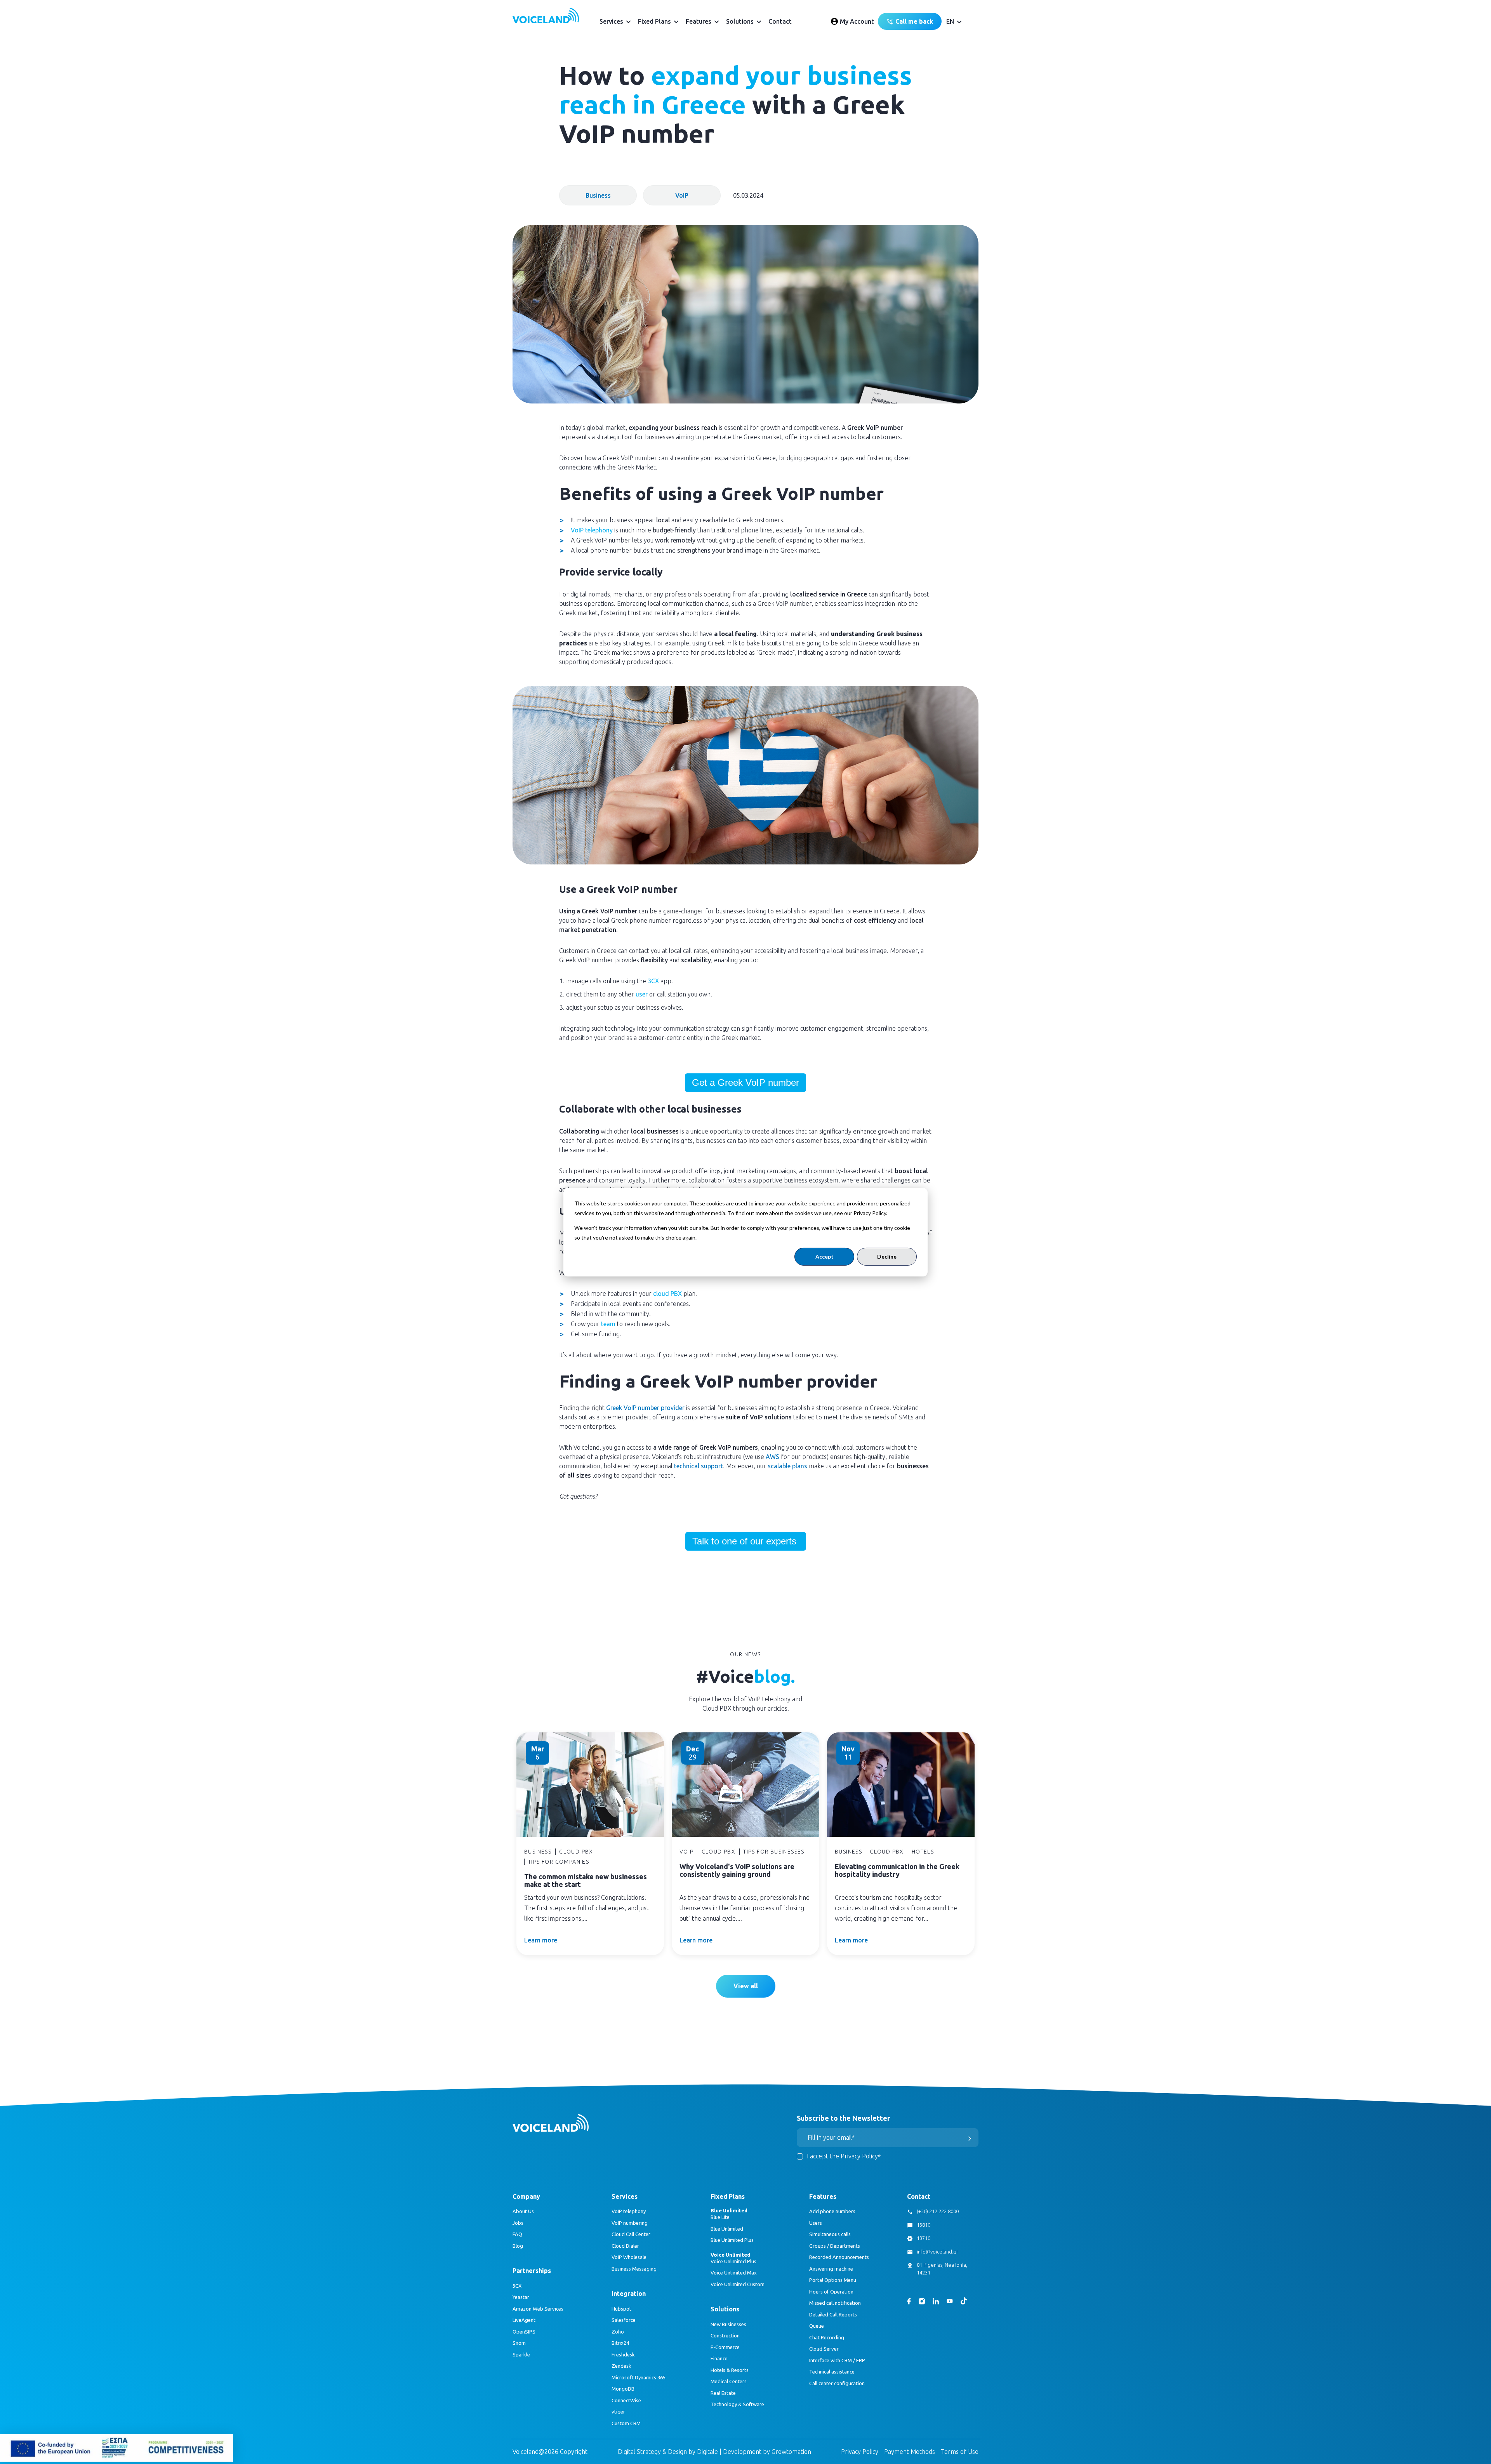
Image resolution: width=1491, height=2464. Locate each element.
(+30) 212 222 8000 (938, 2211)
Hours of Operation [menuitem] (831, 2292)
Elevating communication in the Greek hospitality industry (897, 1870)
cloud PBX (667, 1294)
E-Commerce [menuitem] (725, 2347)
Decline (887, 1256)
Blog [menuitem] (518, 2246)
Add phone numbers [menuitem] (832, 2211)
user (642, 994)
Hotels (923, 1852)
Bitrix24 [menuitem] (620, 2343)
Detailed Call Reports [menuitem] (833, 2314)
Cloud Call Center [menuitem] (631, 2234)
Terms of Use (960, 2452)
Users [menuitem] (816, 2223)
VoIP (682, 195)
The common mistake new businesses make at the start (586, 1881)
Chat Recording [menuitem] (827, 2337)
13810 (924, 2225)
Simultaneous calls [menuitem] (830, 2234)
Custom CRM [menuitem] (626, 2423)
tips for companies (559, 1862)
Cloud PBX (576, 1852)
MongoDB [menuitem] (623, 2389)
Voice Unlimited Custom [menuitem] (738, 2284)
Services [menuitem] (611, 21)
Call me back (914, 21)
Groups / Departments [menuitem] (835, 2246)
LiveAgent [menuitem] (524, 2320)
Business (598, 195)
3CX (653, 981)
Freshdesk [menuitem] (623, 2354)
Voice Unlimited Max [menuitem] (734, 2273)
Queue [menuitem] (817, 2326)
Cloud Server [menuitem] (824, 2349)
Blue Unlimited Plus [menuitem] (732, 2240)
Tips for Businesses (774, 1852)
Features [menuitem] (699, 21)
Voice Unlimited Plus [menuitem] (733, 2261)
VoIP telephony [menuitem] (629, 2211)
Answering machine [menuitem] (831, 2269)
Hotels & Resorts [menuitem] (730, 2370)
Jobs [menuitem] (518, 2223)
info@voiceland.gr (938, 2252)
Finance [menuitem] (719, 2358)
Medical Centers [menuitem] (729, 2381)
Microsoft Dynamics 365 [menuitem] (639, 2377)
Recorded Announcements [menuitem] (839, 2257)
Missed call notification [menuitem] (835, 2303)
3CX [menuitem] (517, 2286)
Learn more (541, 1940)
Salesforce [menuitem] (624, 2320)
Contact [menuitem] (780, 21)
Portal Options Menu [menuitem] (833, 2280)
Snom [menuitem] (519, 2343)
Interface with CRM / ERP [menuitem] (837, 2360)
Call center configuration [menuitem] (837, 2383)
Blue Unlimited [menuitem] (727, 2229)
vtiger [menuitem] (618, 2412)
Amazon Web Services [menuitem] (538, 2309)
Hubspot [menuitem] (621, 2309)
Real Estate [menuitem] (723, 2393)
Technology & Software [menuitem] (737, 2404)
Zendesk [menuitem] (621, 2366)
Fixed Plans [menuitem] (654, 21)
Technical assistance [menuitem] (832, 2372)
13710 (924, 2238)
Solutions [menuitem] (740, 21)
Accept (825, 1256)
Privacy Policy (860, 2452)
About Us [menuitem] (523, 2211)
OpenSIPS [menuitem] (524, 2332)
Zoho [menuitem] (618, 2332)
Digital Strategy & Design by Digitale (668, 2452)
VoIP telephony (592, 530)
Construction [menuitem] (725, 2335)
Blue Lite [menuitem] (720, 2217)
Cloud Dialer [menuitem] (625, 2246)
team (608, 1324)
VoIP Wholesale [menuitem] (629, 2257)
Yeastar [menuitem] (521, 2297)
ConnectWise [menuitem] (626, 2400)
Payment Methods (910, 2452)
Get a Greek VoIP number (745, 1082)
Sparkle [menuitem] (521, 2354)
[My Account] (852, 21)
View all (746, 1986)
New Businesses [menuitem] (728, 2324)
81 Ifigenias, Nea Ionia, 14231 (942, 2269)
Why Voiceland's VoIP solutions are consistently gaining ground (737, 1870)
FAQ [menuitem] (517, 2234)
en (950, 21)
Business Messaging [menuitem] (634, 2269)
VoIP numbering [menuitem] (630, 2223)
